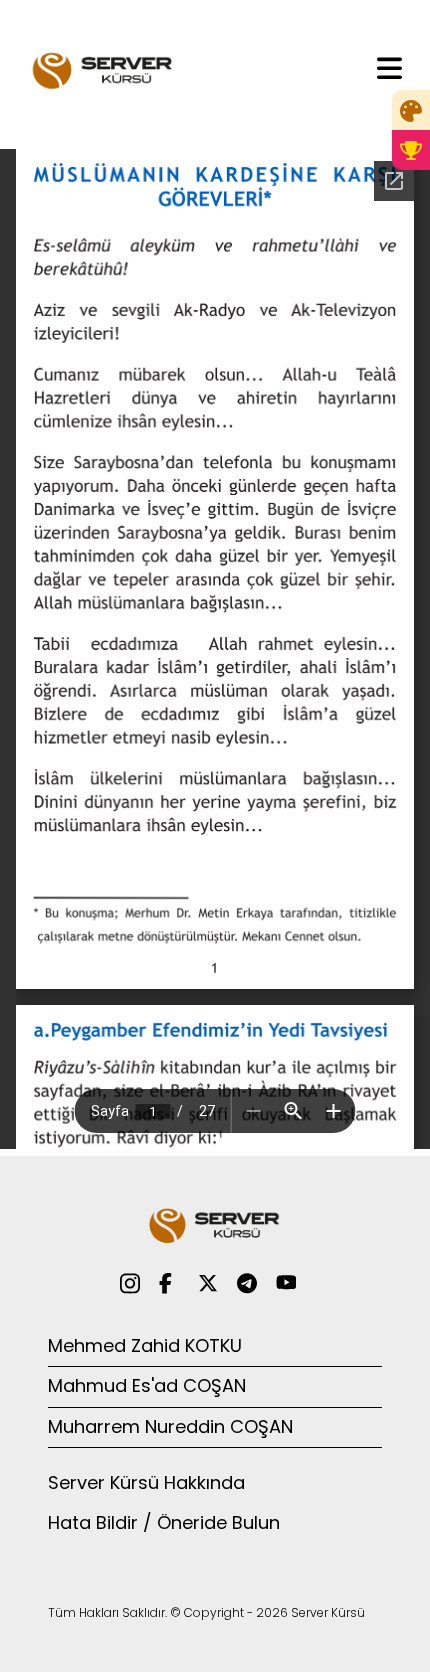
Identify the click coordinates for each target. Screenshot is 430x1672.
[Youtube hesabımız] (286, 1282)
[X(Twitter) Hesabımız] (208, 1282)
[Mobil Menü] (389, 67)
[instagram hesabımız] (130, 1282)
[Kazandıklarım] (411, 150)
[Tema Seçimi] (411, 110)
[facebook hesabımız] (169, 1282)
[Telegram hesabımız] (247, 1282)
